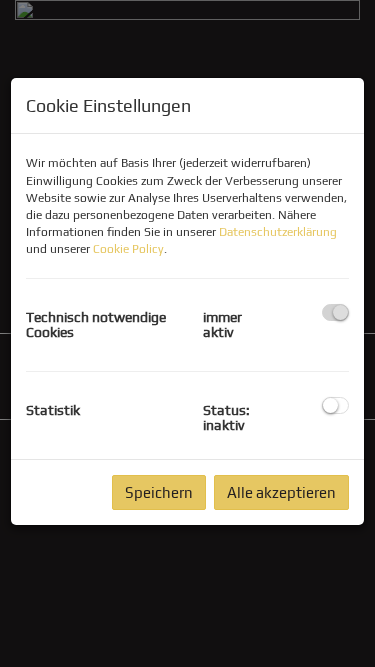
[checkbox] (335, 312)
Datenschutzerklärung (278, 232)
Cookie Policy (128, 249)
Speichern (159, 492)
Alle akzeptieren (281, 492)
